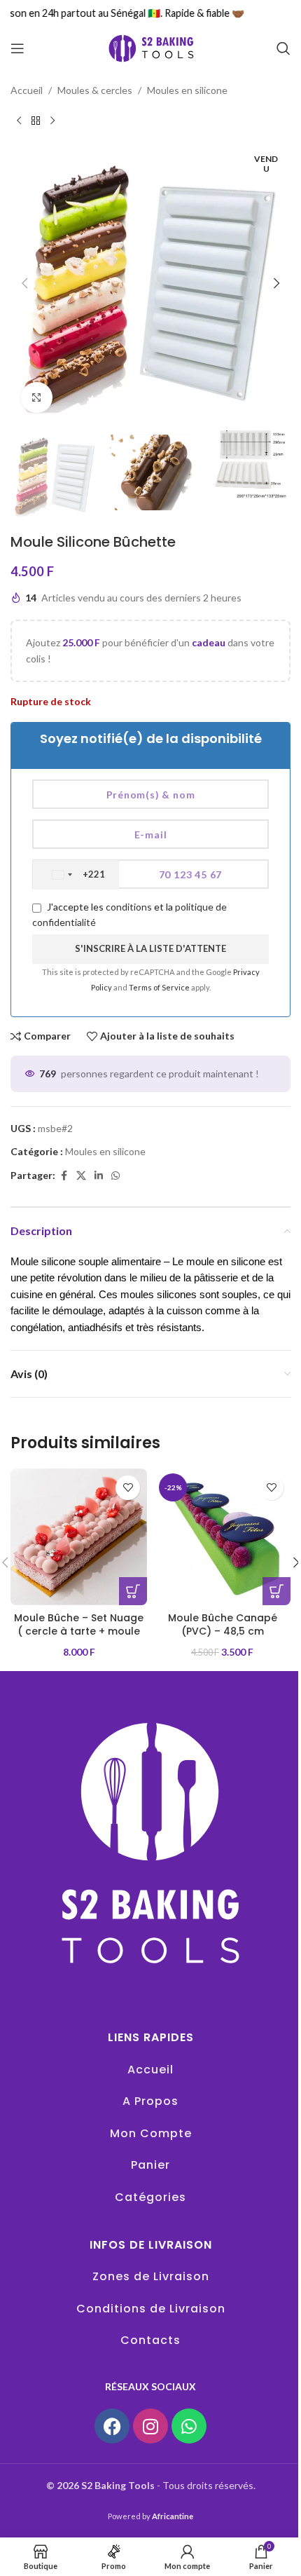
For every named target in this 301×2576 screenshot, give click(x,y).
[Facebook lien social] (64, 1176)
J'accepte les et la (129, 914)
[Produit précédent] (19, 121)
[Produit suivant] (52, 121)
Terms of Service (160, 987)
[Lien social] (99, 1176)
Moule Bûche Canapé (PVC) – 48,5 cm (223, 1625)
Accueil (27, 90)
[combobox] (76, 875)
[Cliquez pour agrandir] (37, 398)
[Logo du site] (150, 47)
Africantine (173, 2516)
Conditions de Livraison (151, 2309)
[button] (24, 283)
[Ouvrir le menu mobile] (17, 48)
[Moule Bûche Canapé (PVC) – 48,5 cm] (222, 1537)
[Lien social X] (81, 1176)
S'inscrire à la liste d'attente (150, 948)
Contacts (150, 2340)
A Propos (150, 2101)
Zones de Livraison (151, 2276)
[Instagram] (150, 2426)
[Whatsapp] (189, 2426)
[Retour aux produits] (36, 121)
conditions (129, 907)
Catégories (150, 2197)
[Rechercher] (283, 48)
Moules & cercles (95, 90)
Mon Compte (151, 2133)
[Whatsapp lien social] (115, 1176)
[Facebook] (112, 2426)
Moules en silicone (187, 90)
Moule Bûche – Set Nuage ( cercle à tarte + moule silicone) (79, 1631)
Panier (150, 2165)
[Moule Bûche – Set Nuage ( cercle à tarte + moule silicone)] (79, 1537)
